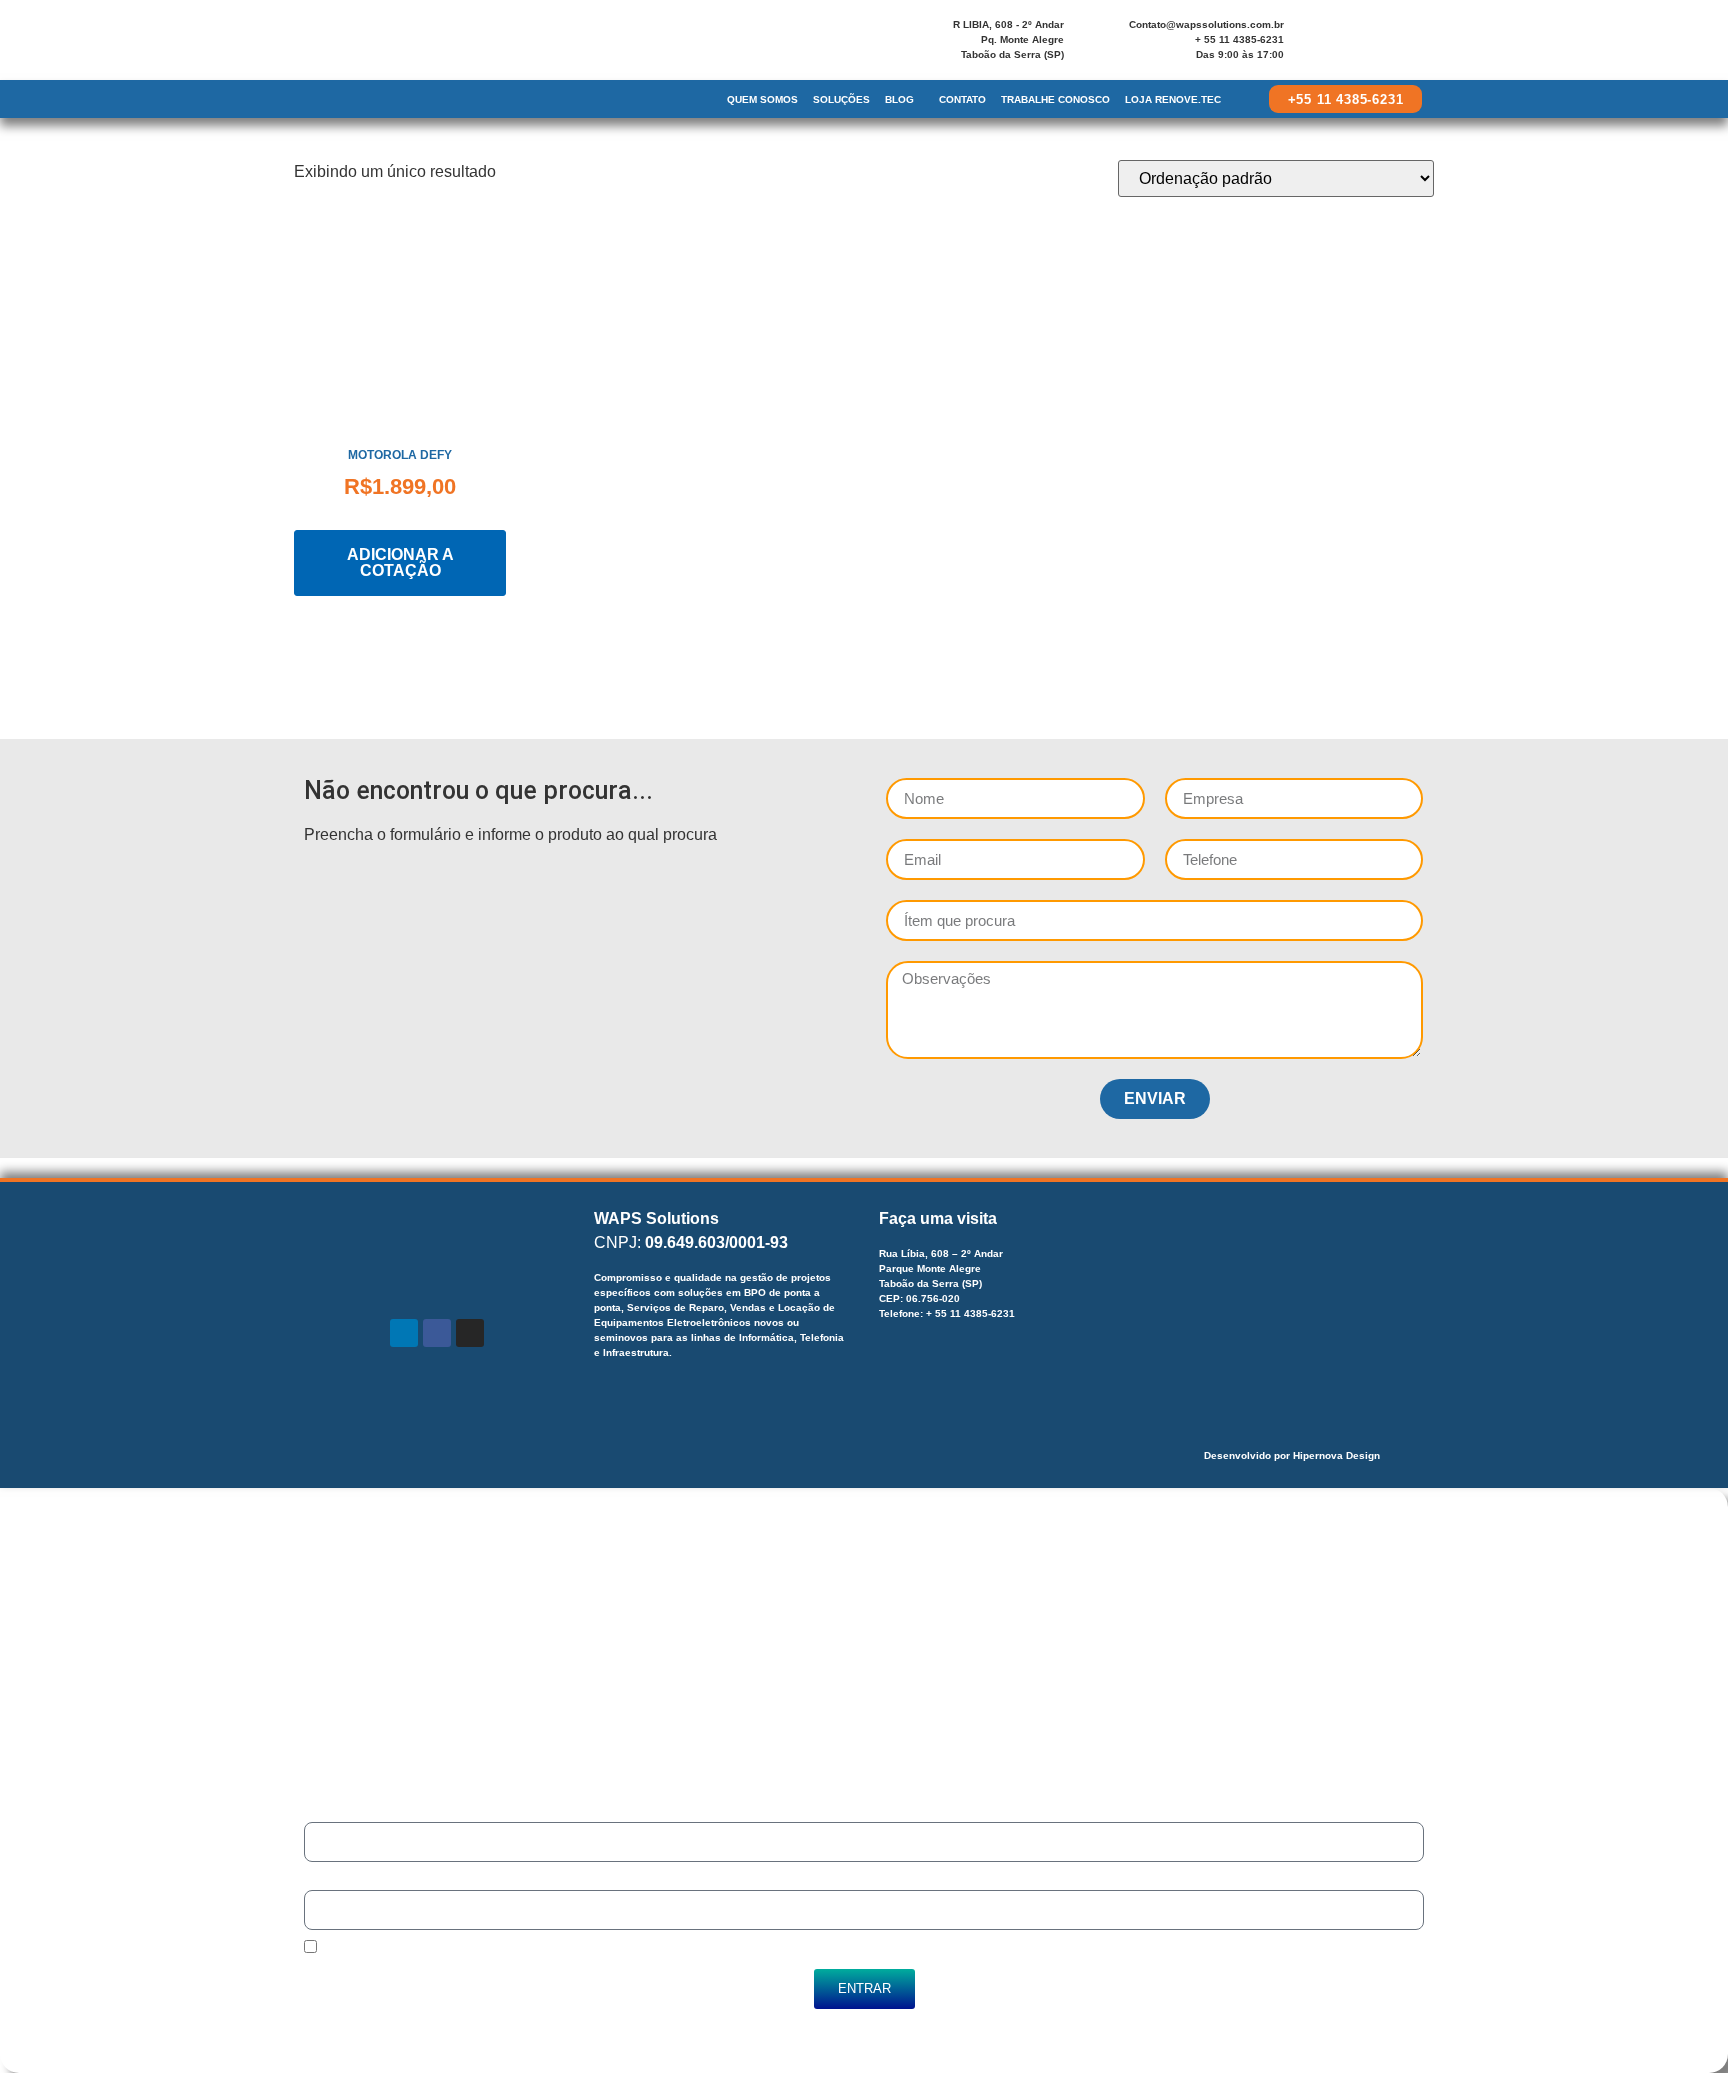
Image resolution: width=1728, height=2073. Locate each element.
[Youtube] (1386, 44)
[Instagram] (1361, 44)
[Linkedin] (1311, 44)
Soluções (841, 99)
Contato (962, 99)
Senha (321, 1880)
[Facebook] (1336, 44)
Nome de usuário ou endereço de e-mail (418, 1812)
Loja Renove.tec (1173, 99)
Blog (899, 99)
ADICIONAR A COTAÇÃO (400, 562)
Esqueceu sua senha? (383, 2030)
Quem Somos (762, 99)
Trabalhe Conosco (1055, 99)
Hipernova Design (1336, 1455)
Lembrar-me (352, 1949)
